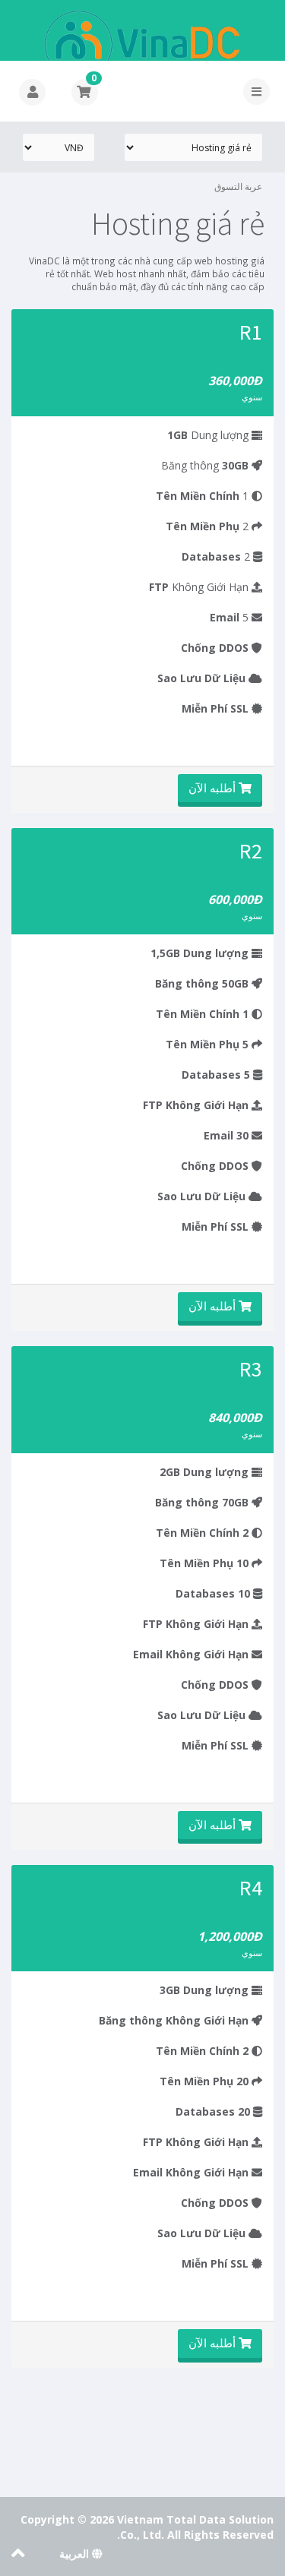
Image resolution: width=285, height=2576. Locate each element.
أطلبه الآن (214, 788)
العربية (76, 2554)
